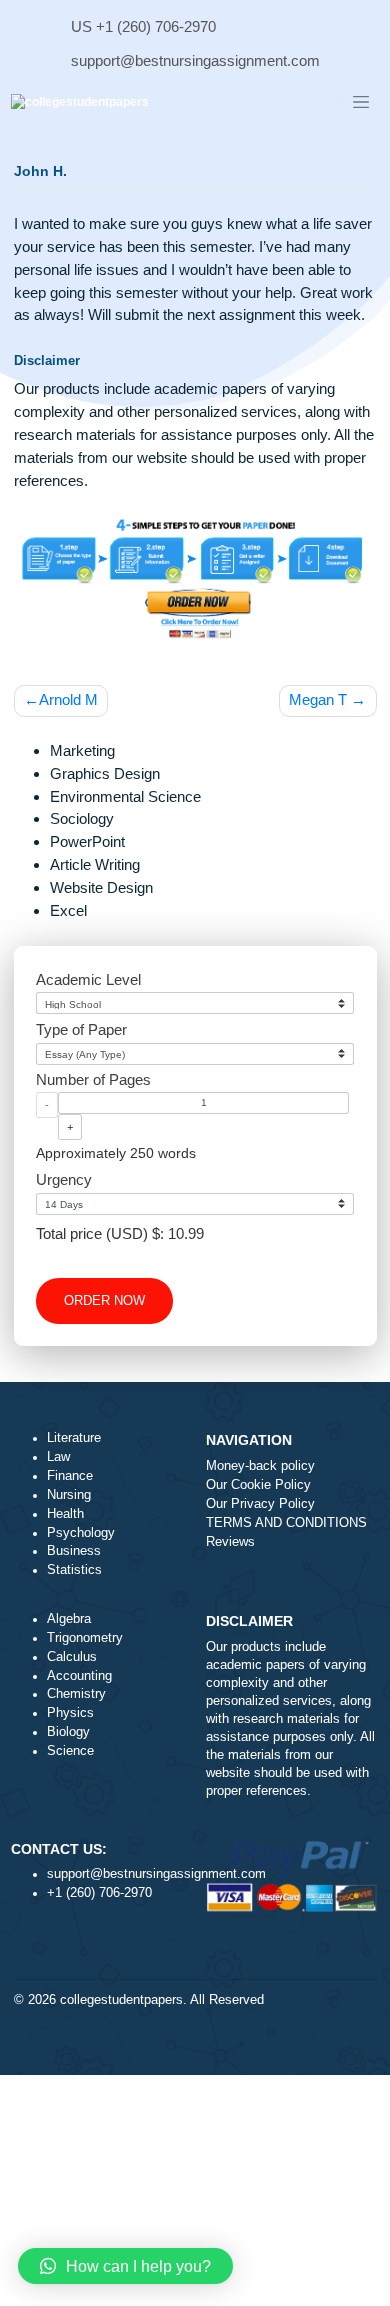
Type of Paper (81, 1029)
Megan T (318, 699)
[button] (125, 2266)
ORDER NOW (104, 1301)
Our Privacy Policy (260, 1504)
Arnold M (68, 699)
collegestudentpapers (121, 2000)
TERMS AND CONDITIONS (286, 1523)
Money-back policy (260, 1466)
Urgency (64, 1179)
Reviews (230, 1542)
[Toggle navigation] (361, 103)
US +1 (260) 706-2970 (143, 26)
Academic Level (88, 979)
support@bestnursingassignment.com (195, 60)
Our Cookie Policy (258, 1485)
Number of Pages (93, 1079)
